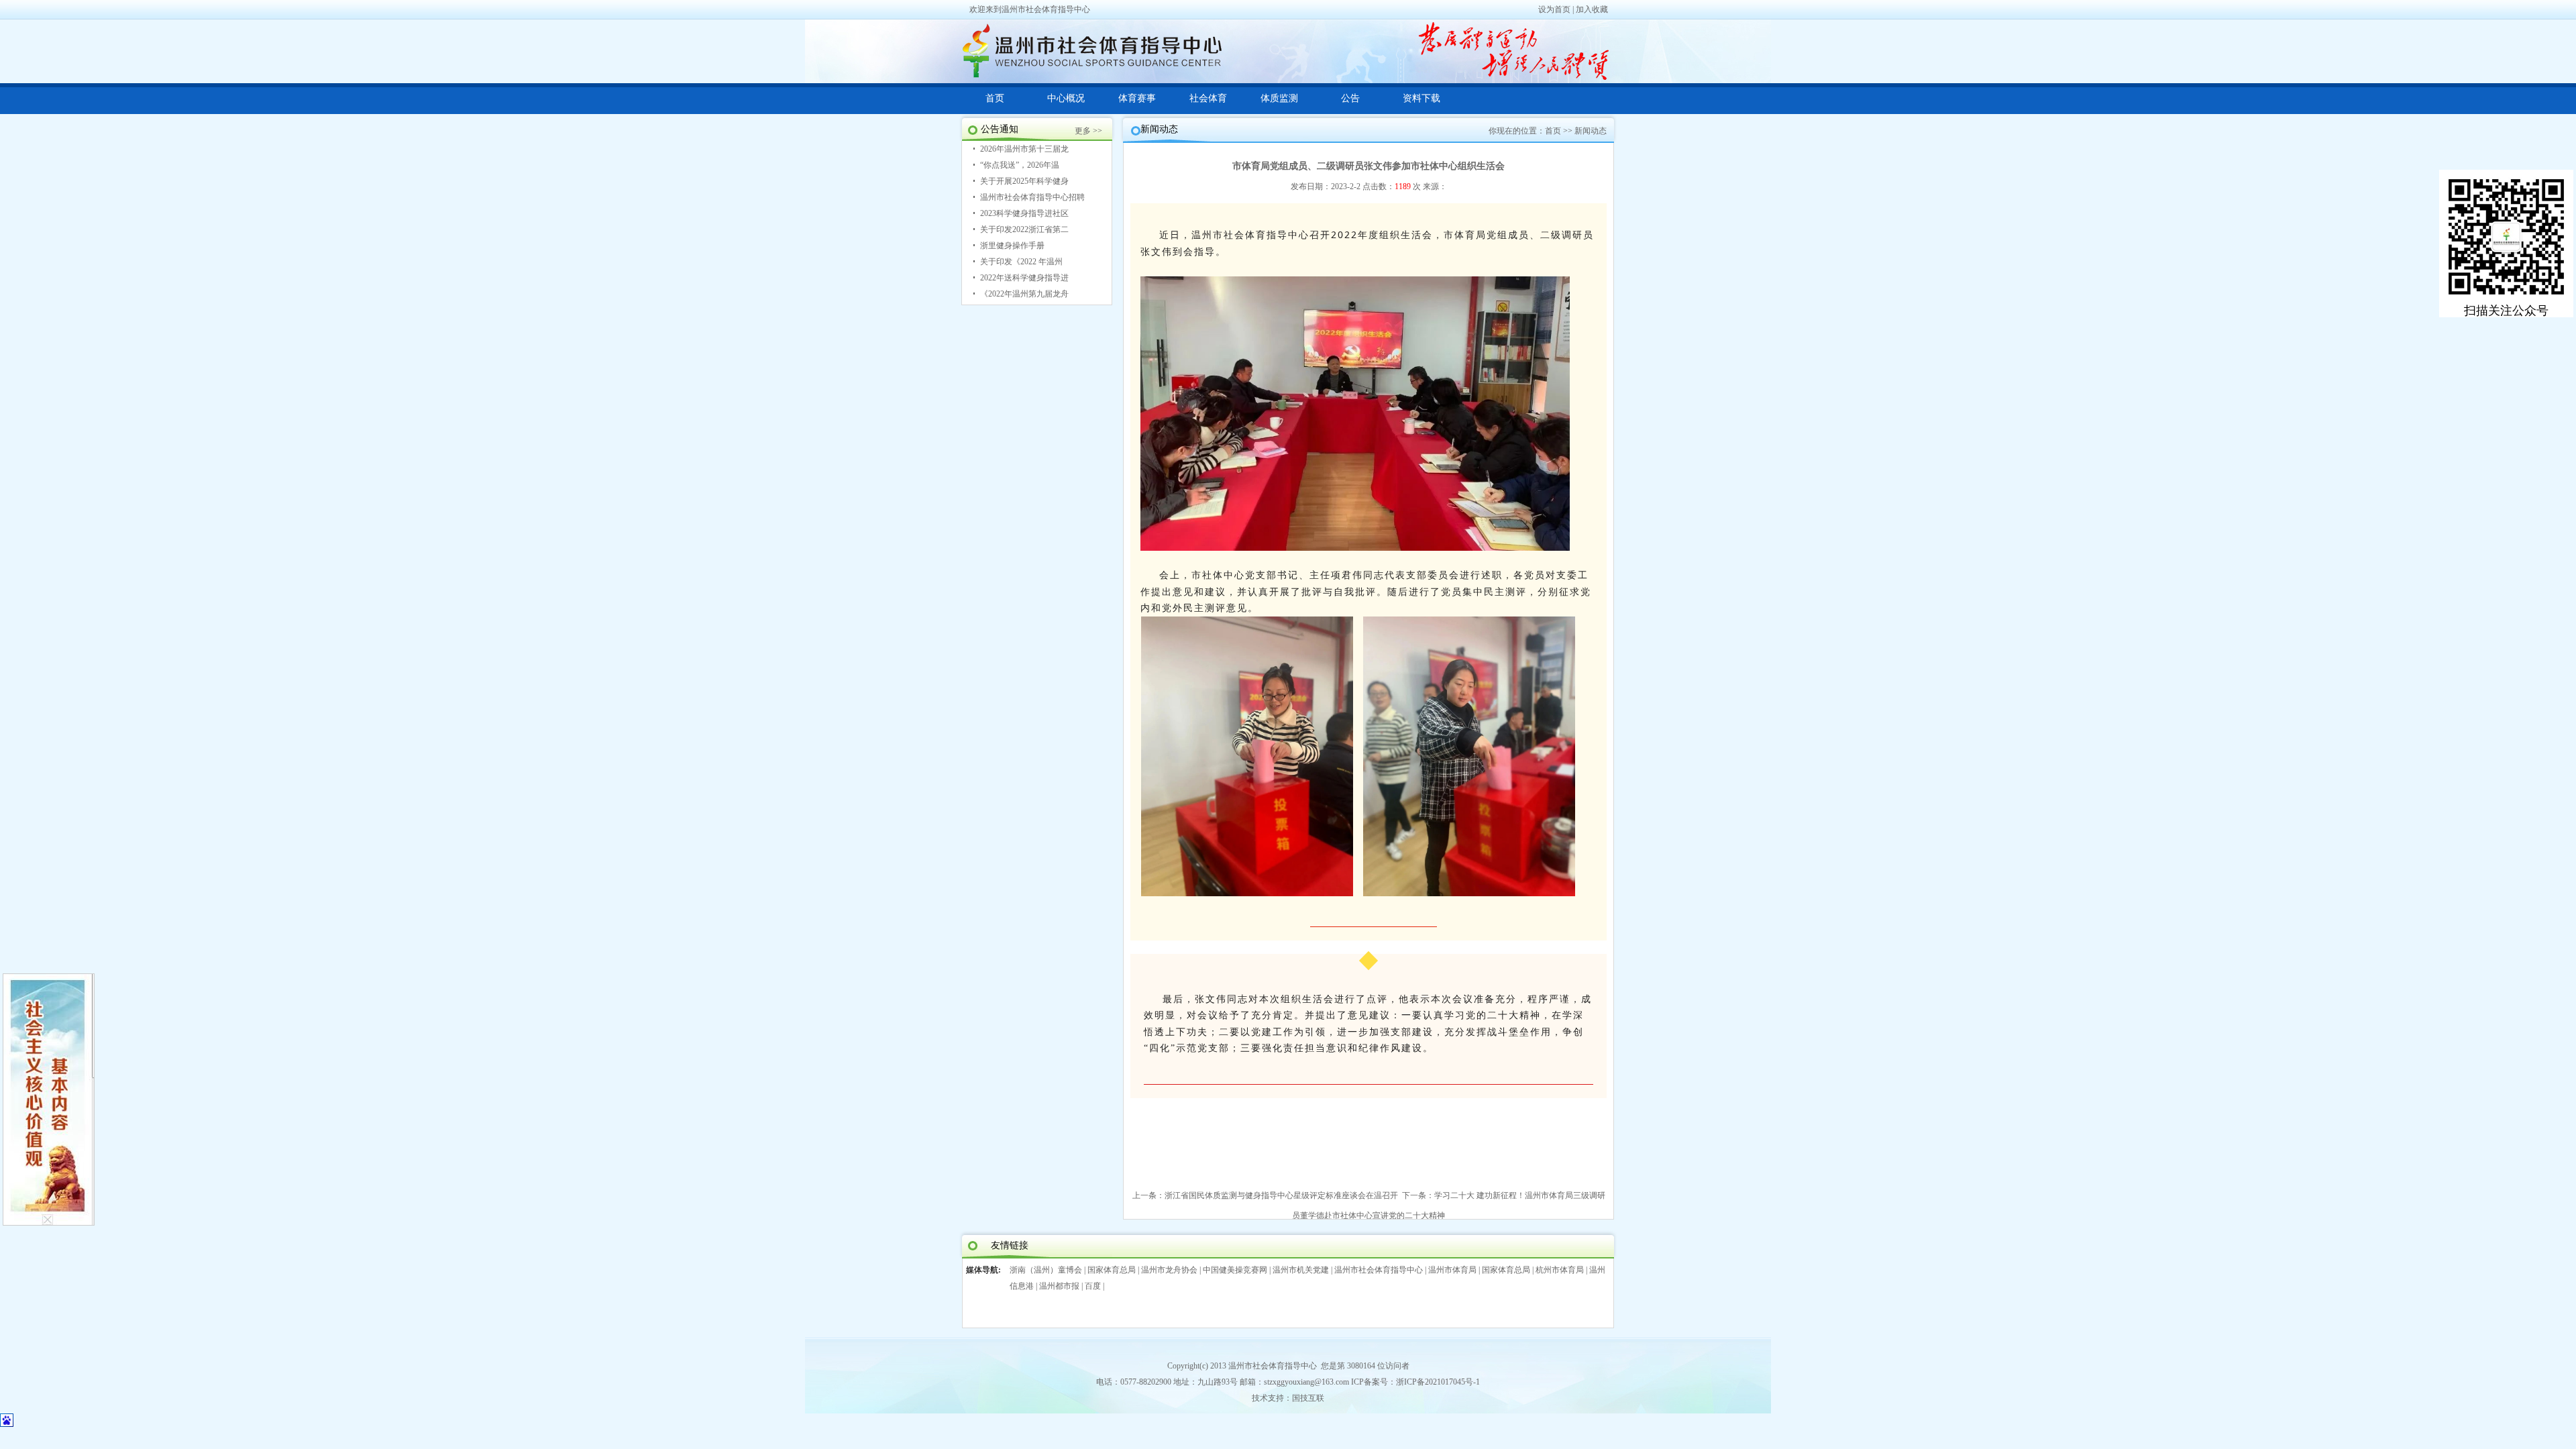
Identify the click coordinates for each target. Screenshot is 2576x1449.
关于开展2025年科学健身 (1024, 181)
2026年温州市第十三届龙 (1024, 149)
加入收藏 (1592, 9)
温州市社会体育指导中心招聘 (1032, 197)
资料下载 (1421, 98)
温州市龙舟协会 (1169, 1270)
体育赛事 (1137, 98)
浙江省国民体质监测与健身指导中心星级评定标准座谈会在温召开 (1281, 1195)
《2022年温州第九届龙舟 (1024, 294)
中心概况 (1066, 98)
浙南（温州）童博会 (1046, 1270)
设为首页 (1554, 9)
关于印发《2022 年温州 (1021, 262)
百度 (1093, 1286)
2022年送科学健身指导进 (1024, 278)
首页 (995, 98)
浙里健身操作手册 (1012, 246)
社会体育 (1208, 98)
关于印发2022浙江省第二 (1024, 229)
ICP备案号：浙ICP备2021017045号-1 (1415, 1382)
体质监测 (1279, 98)
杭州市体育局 (1560, 1270)
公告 (1350, 98)
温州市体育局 (1452, 1270)
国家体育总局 (1112, 1270)
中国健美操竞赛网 (1235, 1270)
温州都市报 (1059, 1286)
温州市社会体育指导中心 (1379, 1270)
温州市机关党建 (1301, 1270)
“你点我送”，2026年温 (1020, 165)
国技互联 (1308, 1398)
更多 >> (1088, 131)
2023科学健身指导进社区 (1024, 213)
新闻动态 (1591, 131)
